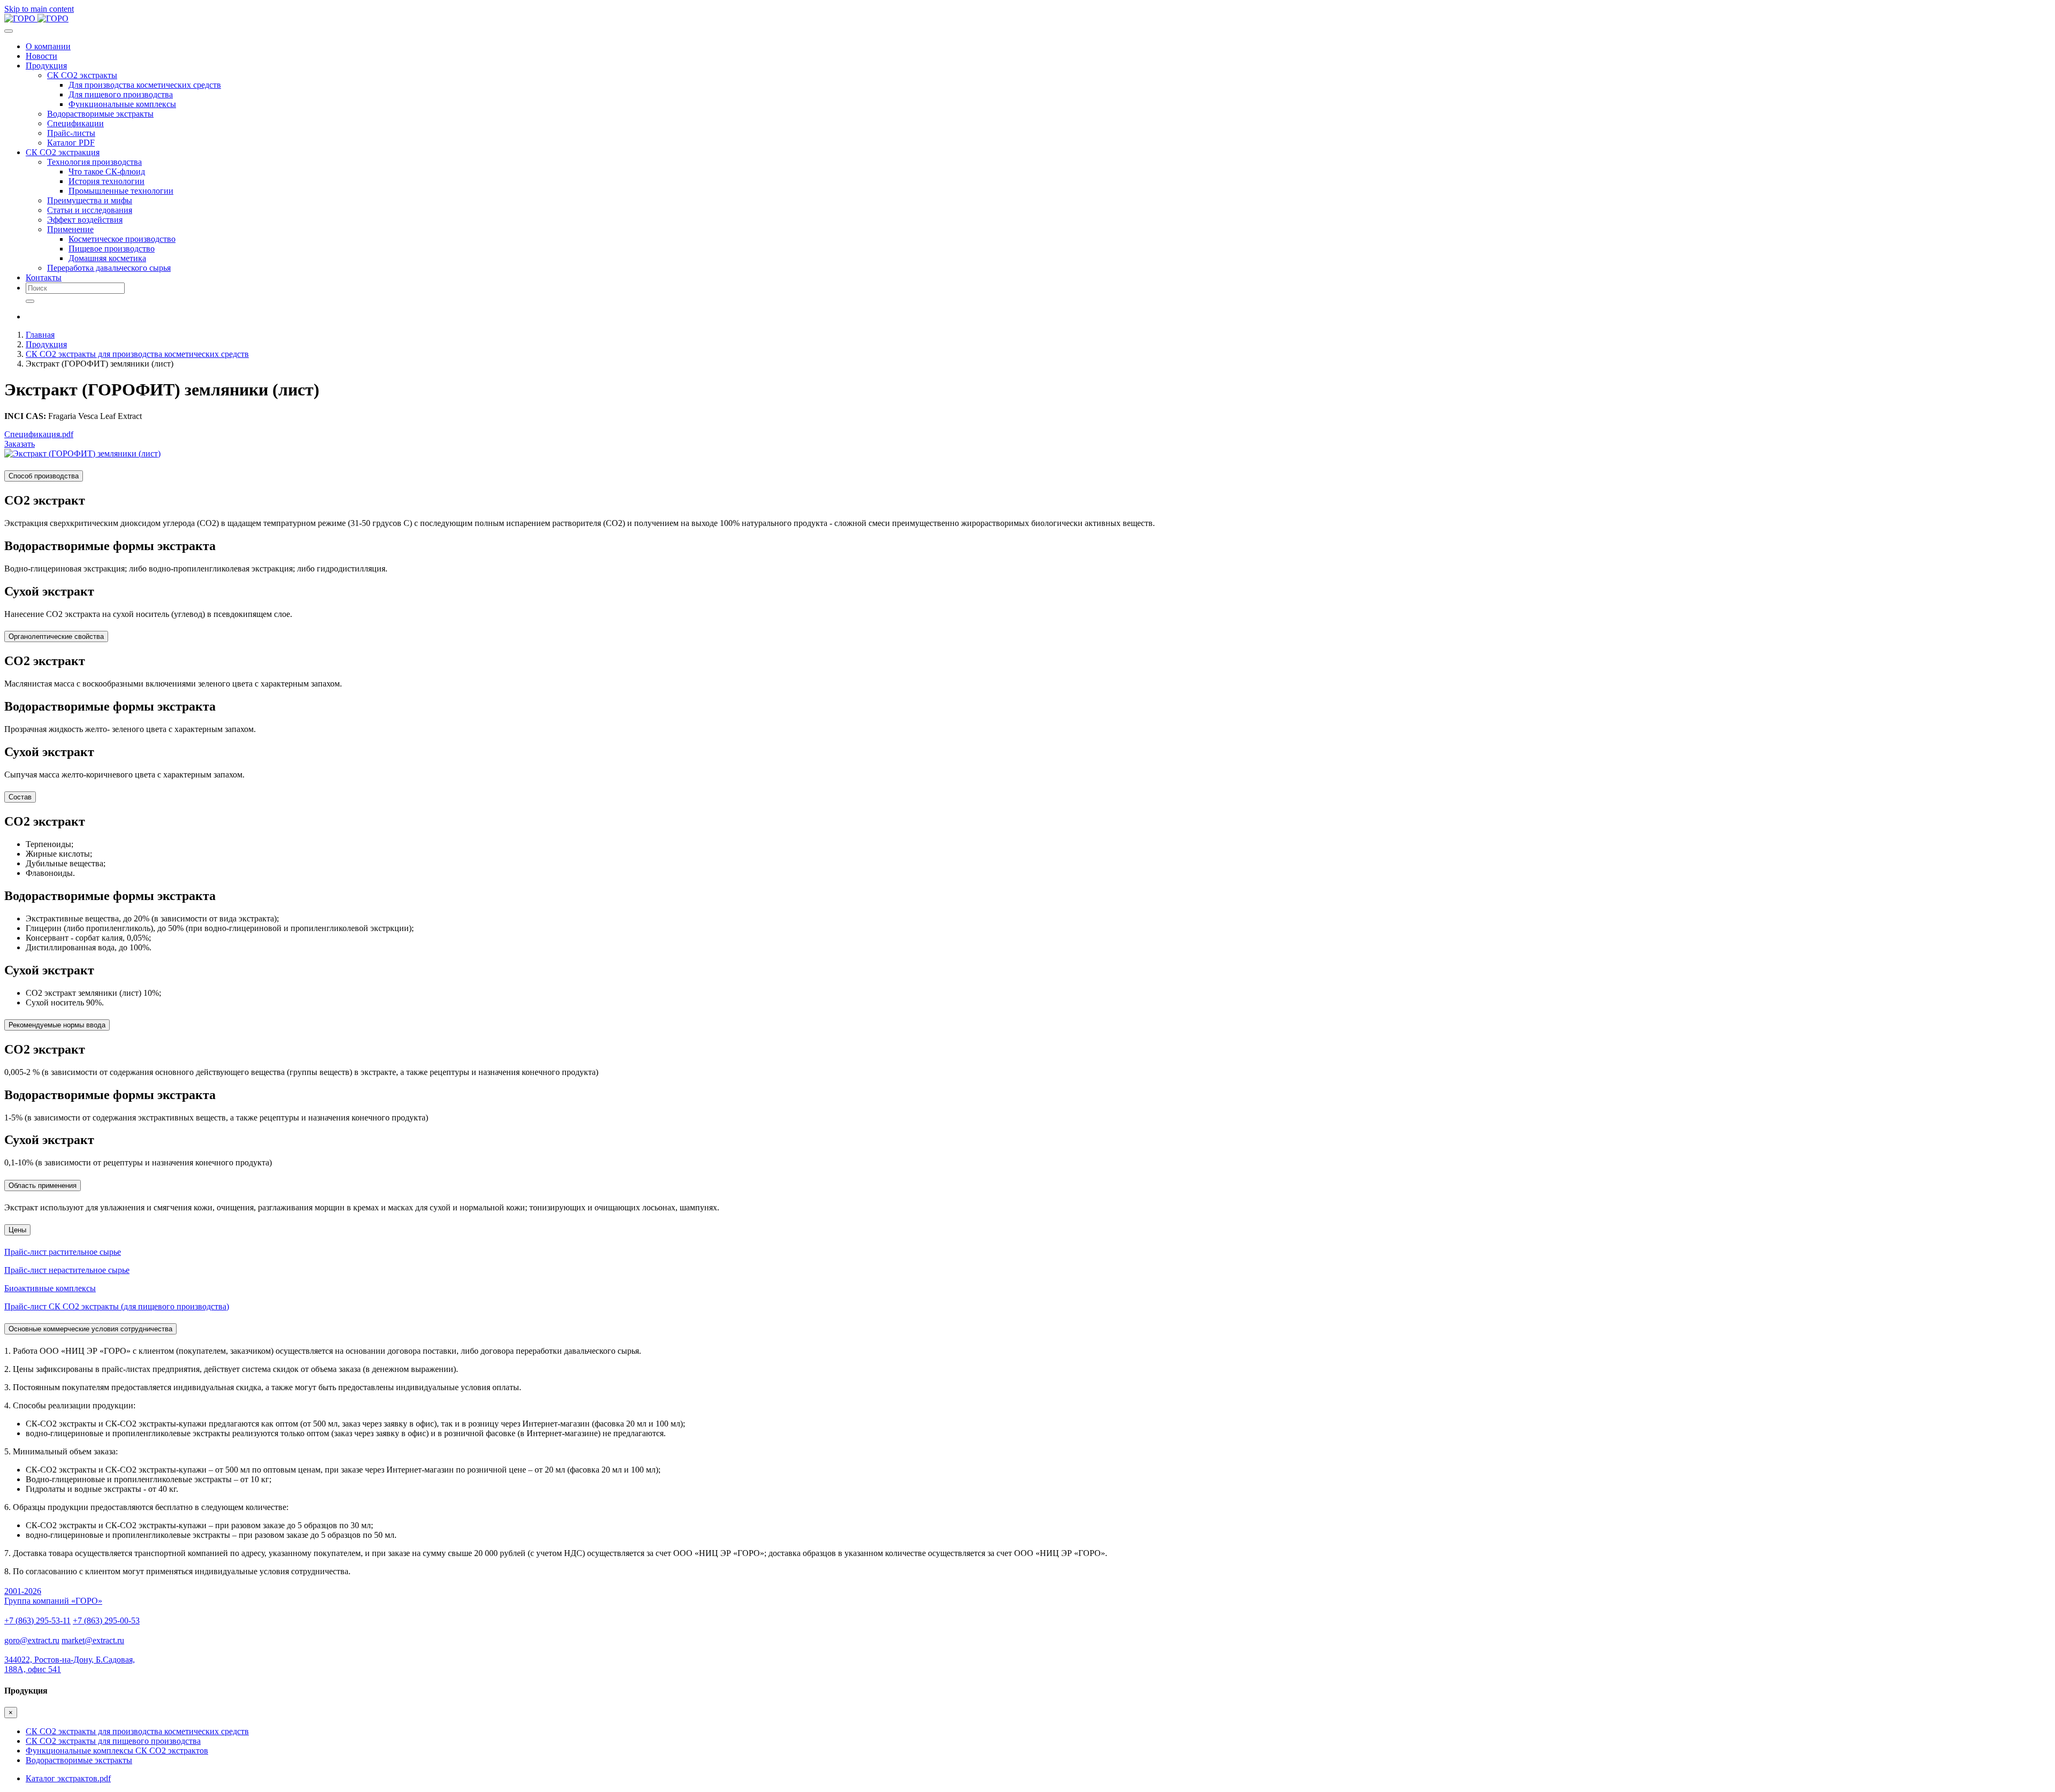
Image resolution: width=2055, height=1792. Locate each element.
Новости (41, 56)
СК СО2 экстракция (63, 152)
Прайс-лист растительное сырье (63, 1252)
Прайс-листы (71, 133)
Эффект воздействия (85, 220)
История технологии (106, 181)
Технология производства (94, 162)
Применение (70, 229)
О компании (48, 46)
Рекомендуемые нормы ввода (57, 1025)
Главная (40, 335)
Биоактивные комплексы (50, 1288)
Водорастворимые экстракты (100, 114)
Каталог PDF (71, 143)
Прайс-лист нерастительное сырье (67, 1270)
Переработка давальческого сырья (109, 268)
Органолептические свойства (56, 636)
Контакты (44, 277)
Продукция (46, 66)
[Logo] (36, 18)
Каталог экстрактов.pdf (68, 1778)
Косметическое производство (122, 239)
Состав (20, 797)
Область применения (43, 1185)
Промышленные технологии (121, 191)
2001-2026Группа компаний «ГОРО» (53, 1596)
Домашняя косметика (107, 258)
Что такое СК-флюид (107, 171)
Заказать (20, 444)
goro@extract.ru (32, 1640)
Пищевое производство (112, 249)
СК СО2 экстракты (82, 75)
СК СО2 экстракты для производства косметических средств (137, 354)
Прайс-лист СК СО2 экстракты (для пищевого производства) (117, 1306)
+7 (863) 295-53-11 (37, 1621)
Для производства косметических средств (145, 85)
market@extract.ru (93, 1640)
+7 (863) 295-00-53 (106, 1621)
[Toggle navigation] (9, 31)
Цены (17, 1230)
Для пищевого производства (121, 94)
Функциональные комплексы (122, 104)
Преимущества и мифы (90, 200)
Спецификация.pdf (39, 434)
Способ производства (44, 476)
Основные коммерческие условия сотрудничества (90, 1329)
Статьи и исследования (90, 210)
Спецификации (75, 123)
